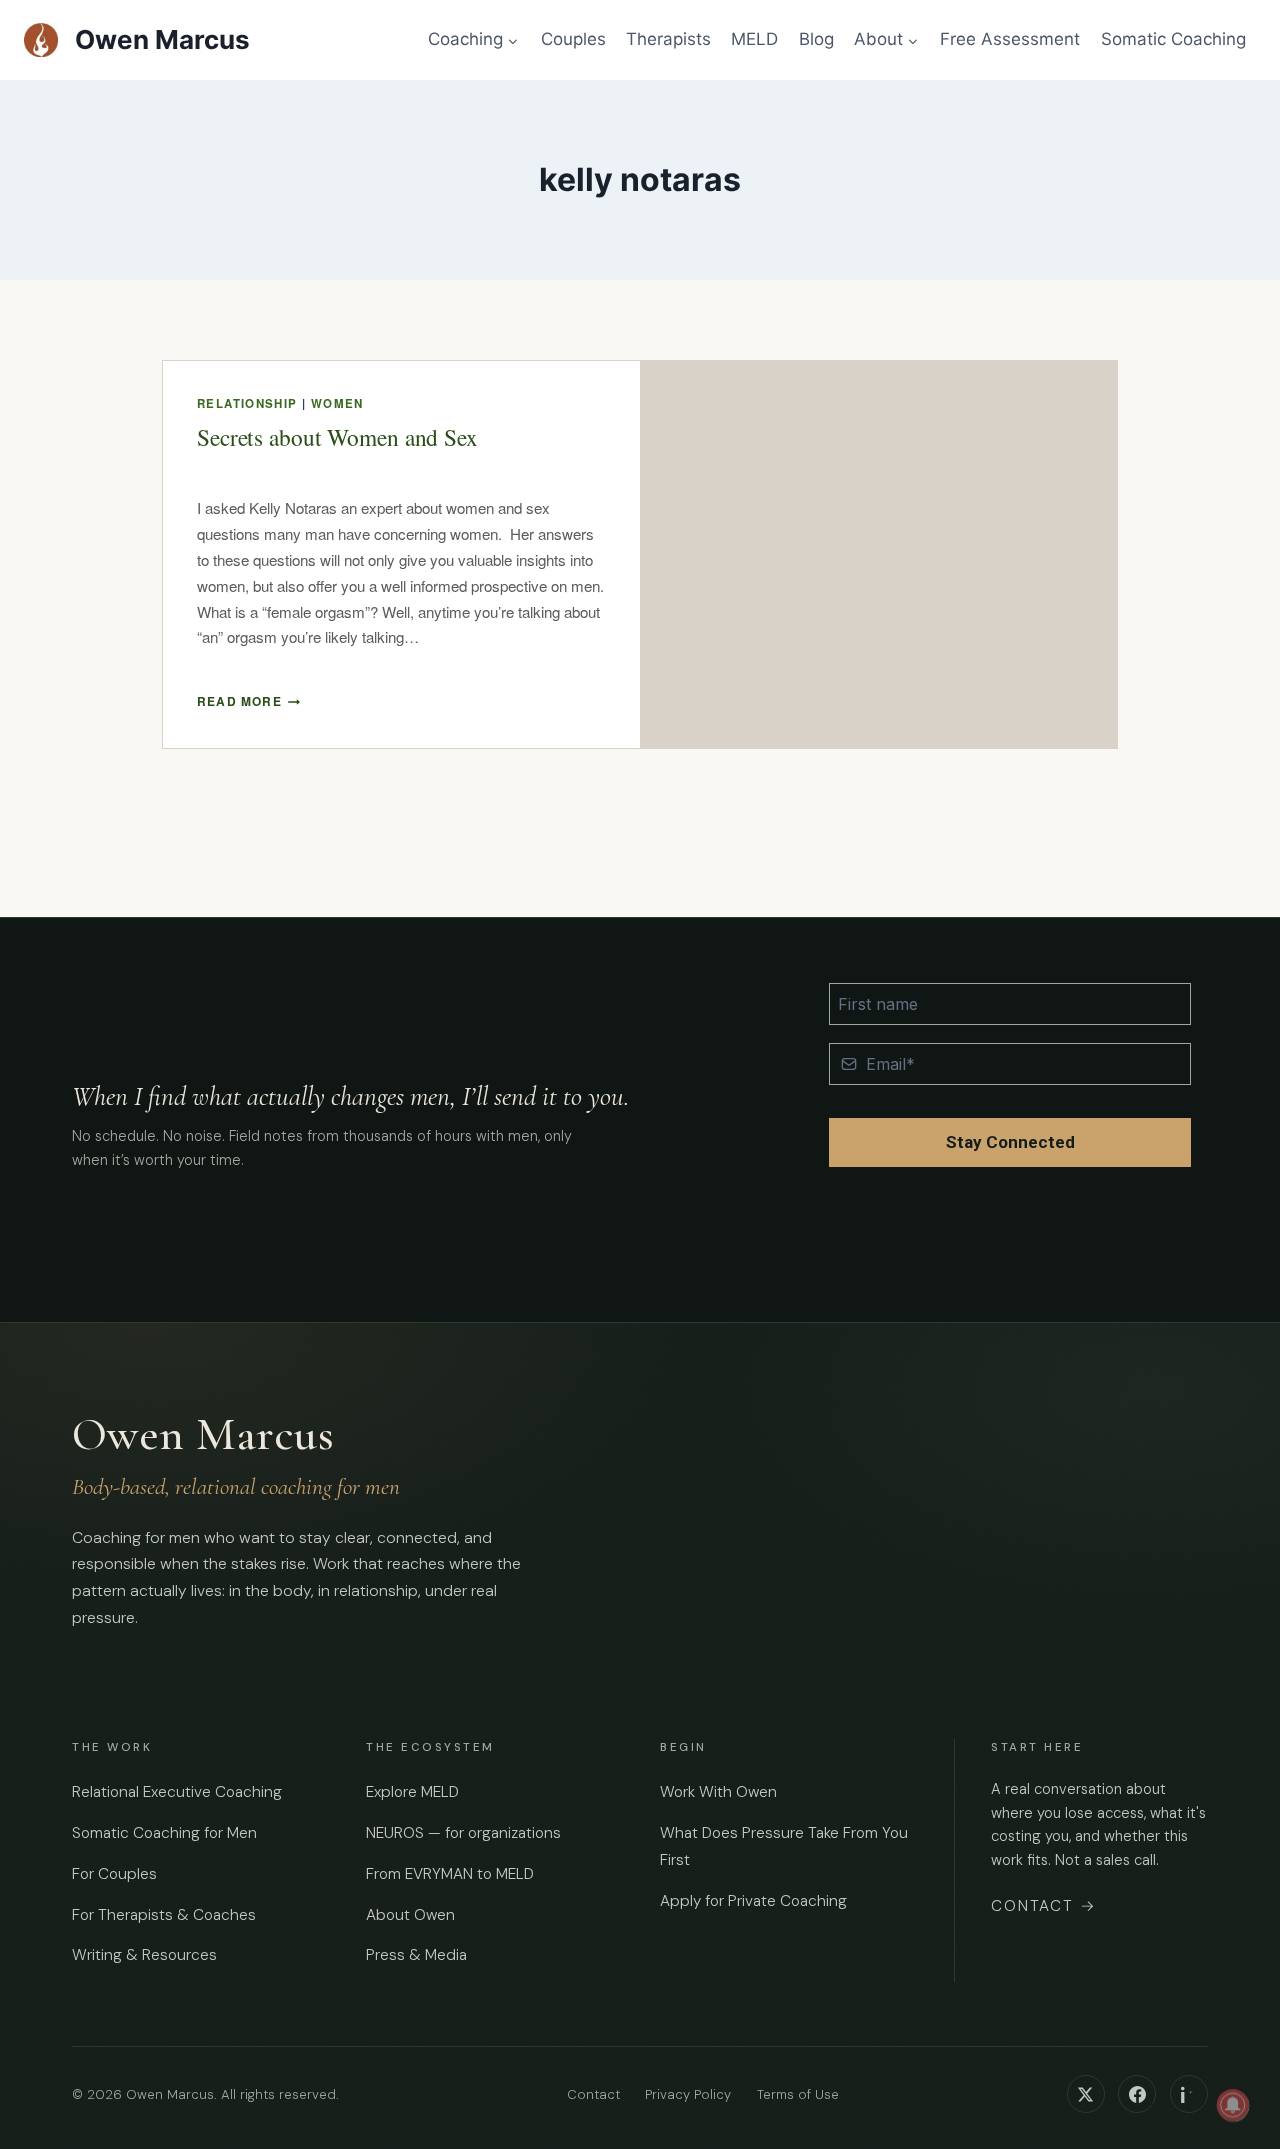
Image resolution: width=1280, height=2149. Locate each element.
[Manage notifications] (1233, 2105)
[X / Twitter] (1086, 2094)
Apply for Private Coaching (753, 1901)
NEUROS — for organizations (463, 1833)
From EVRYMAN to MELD (450, 1874)
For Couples (114, 1874)
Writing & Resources (144, 1955)
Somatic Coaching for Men (164, 1833)
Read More (248, 701)
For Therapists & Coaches (164, 1915)
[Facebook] (1137, 2094)
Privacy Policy (688, 2094)
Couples (573, 39)
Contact (1044, 1906)
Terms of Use (798, 2094)
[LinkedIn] (1189, 2094)
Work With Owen (718, 1792)
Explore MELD (412, 1792)
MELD (754, 39)
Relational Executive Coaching (177, 1792)
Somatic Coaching (1173, 39)
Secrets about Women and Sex (337, 437)
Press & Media (416, 1955)
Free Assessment (1010, 39)
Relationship (247, 403)
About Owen (410, 1915)
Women (337, 403)
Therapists (668, 39)
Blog (816, 39)
